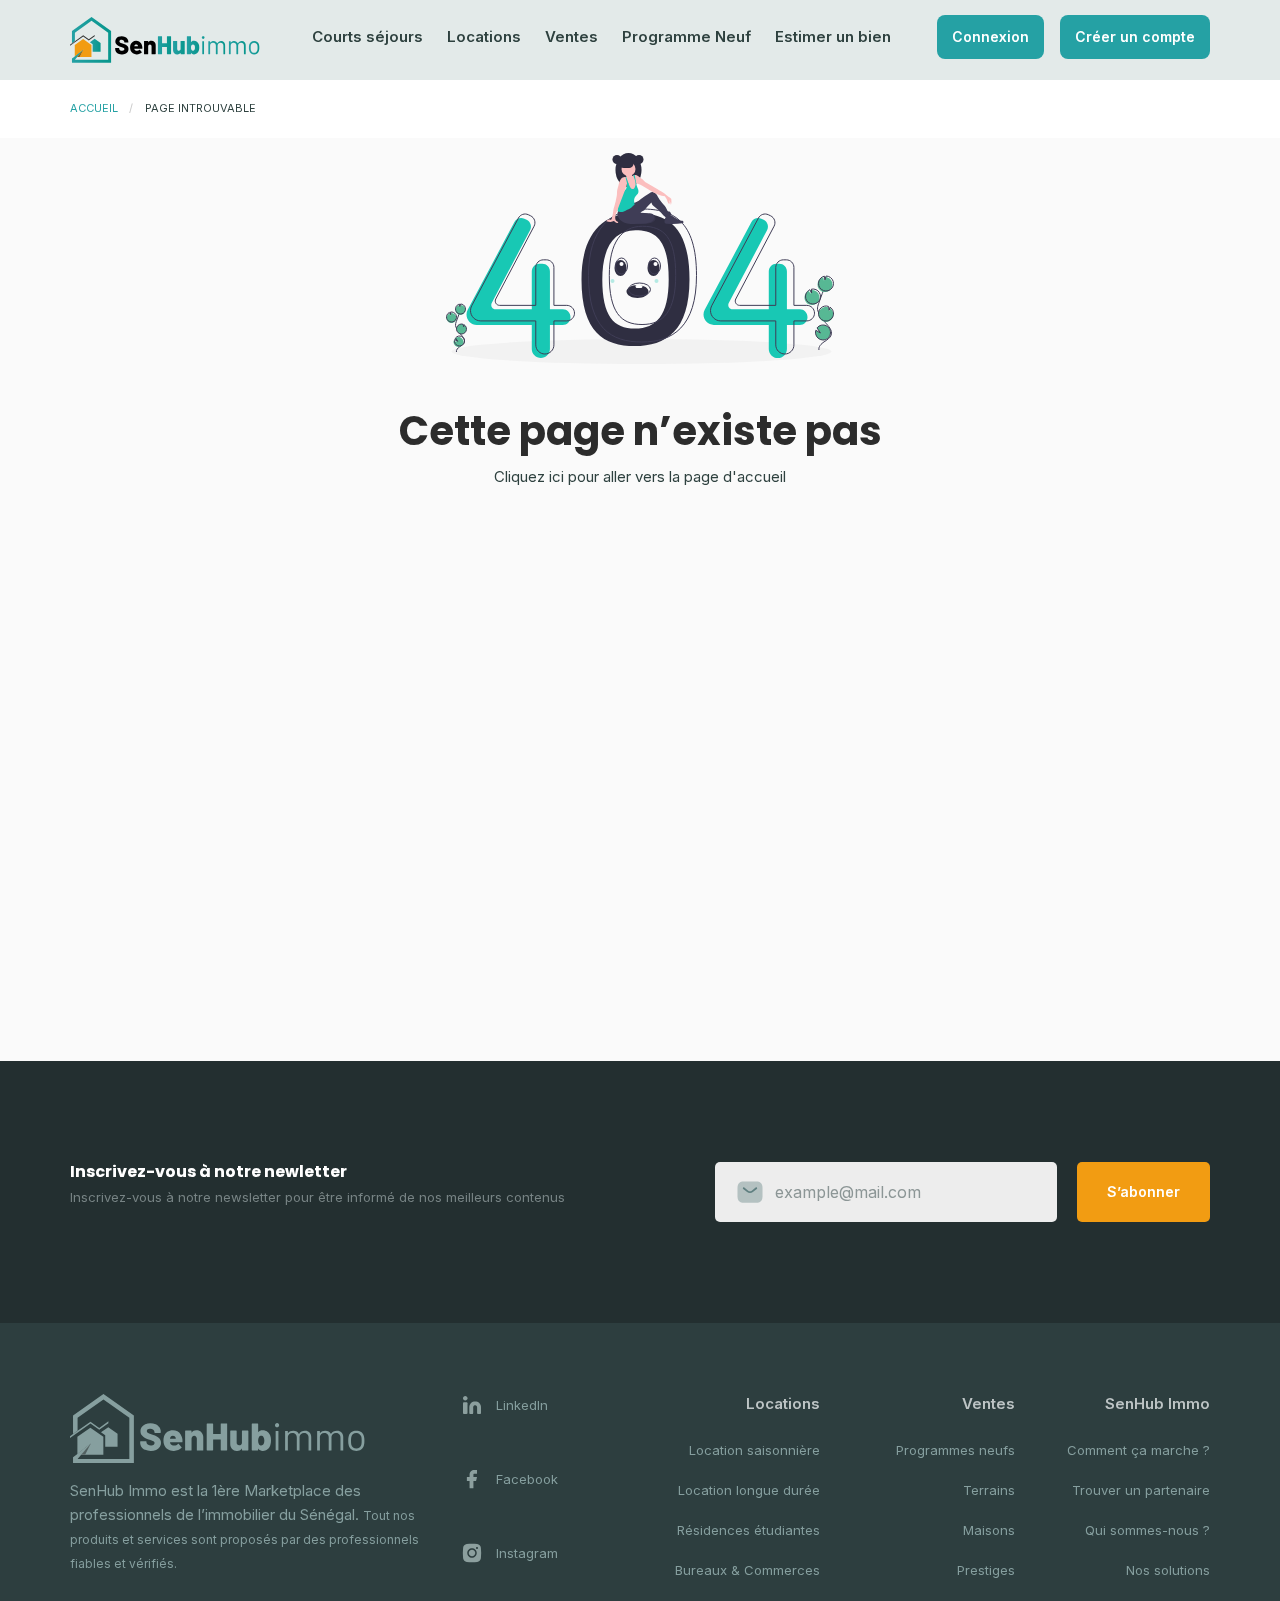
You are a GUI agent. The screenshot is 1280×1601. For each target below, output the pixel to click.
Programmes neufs (955, 1450)
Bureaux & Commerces (747, 1570)
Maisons (989, 1530)
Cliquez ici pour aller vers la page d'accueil (640, 476)
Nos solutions (1168, 1570)
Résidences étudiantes (748, 1530)
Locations (484, 36)
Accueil (94, 108)
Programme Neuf (686, 36)
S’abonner (1143, 1191)
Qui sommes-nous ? (1147, 1530)
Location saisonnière (754, 1450)
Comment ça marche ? (1138, 1450)
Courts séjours (367, 36)
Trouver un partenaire (1141, 1490)
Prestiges (986, 1570)
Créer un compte (1135, 36)
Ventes (571, 36)
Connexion (990, 36)
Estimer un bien (833, 36)
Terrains (989, 1490)
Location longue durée (749, 1490)
